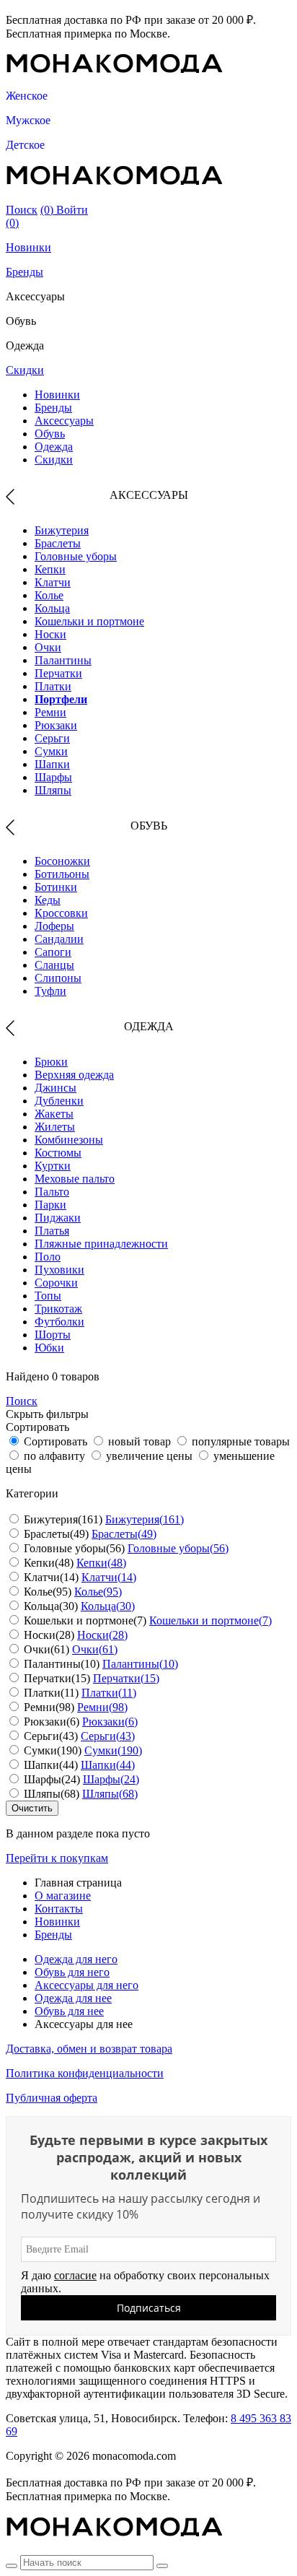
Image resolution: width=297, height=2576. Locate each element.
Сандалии (59, 939)
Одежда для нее (73, 1998)
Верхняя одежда (74, 1075)
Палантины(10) (140, 1664)
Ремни (50, 712)
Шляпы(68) (110, 1794)
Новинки (28, 247)
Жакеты (54, 1114)
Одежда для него (76, 1959)
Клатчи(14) (109, 1577)
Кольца (52, 608)
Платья (52, 1231)
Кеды (48, 900)
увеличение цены (149, 1456)
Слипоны (58, 978)
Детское (25, 145)
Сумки (51, 751)
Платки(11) (109, 1693)
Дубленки (59, 1101)
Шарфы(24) (111, 1779)
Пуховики (59, 1270)
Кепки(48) (101, 1563)
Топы (48, 1296)
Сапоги (53, 952)
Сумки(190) (113, 1750)
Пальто (52, 1192)
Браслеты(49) (124, 1534)
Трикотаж (58, 1309)
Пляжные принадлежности (101, 1244)
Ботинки (56, 887)
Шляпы (53, 790)
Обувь (50, 434)
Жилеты (55, 1127)
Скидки (25, 370)
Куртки (53, 1166)
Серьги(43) (108, 1736)
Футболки (59, 1322)
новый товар (139, 1441)
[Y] (12, 2566)
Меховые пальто (75, 1179)
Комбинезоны (69, 1140)
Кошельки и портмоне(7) (210, 1620)
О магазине (63, 1896)
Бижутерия (62, 530)
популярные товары (241, 1441)
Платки (53, 686)
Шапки (52, 764)
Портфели (61, 699)
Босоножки (62, 861)
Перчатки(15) (126, 1678)
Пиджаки (58, 1218)
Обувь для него (72, 1972)
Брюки (51, 1062)
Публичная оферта (52, 2098)
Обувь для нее (69, 2011)
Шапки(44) (108, 1765)
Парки (50, 1205)
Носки (50, 634)
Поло (48, 1257)
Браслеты (58, 543)
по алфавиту (54, 1456)
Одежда (54, 447)
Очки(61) (95, 1649)
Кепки (50, 569)
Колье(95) (98, 1592)
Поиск (22, 210)
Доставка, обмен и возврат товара (89, 2049)
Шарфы (53, 777)
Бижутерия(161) (145, 1519)
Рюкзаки (56, 725)
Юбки (49, 1348)
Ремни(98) (102, 1707)
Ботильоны (62, 874)
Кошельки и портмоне (89, 621)
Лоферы (54, 926)
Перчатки (58, 673)
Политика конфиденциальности (85, 2073)
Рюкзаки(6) (110, 1722)
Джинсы (56, 1088)
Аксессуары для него (87, 1985)
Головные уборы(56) (178, 1548)
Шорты (53, 1335)
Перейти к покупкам (57, 1858)
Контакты (59, 1909)
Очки (48, 647)
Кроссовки (61, 913)
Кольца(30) (108, 1606)
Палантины (63, 660)
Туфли (50, 991)
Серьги (52, 738)
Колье (49, 595)
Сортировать (56, 1441)
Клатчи (53, 582)
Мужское (28, 120)
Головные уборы (76, 556)
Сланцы (54, 965)
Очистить (32, 1808)
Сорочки (56, 1283)
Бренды (25, 272)
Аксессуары (64, 421)
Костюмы (58, 1153)
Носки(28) (102, 1635)
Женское (27, 96)
